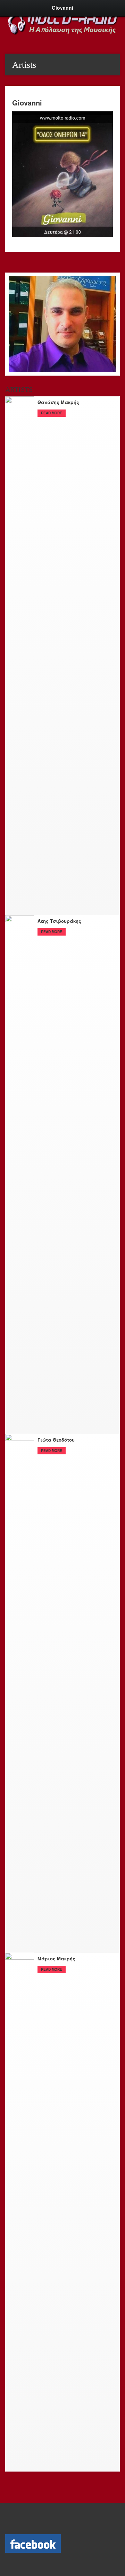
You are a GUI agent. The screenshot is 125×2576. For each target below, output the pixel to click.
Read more (52, 413)
